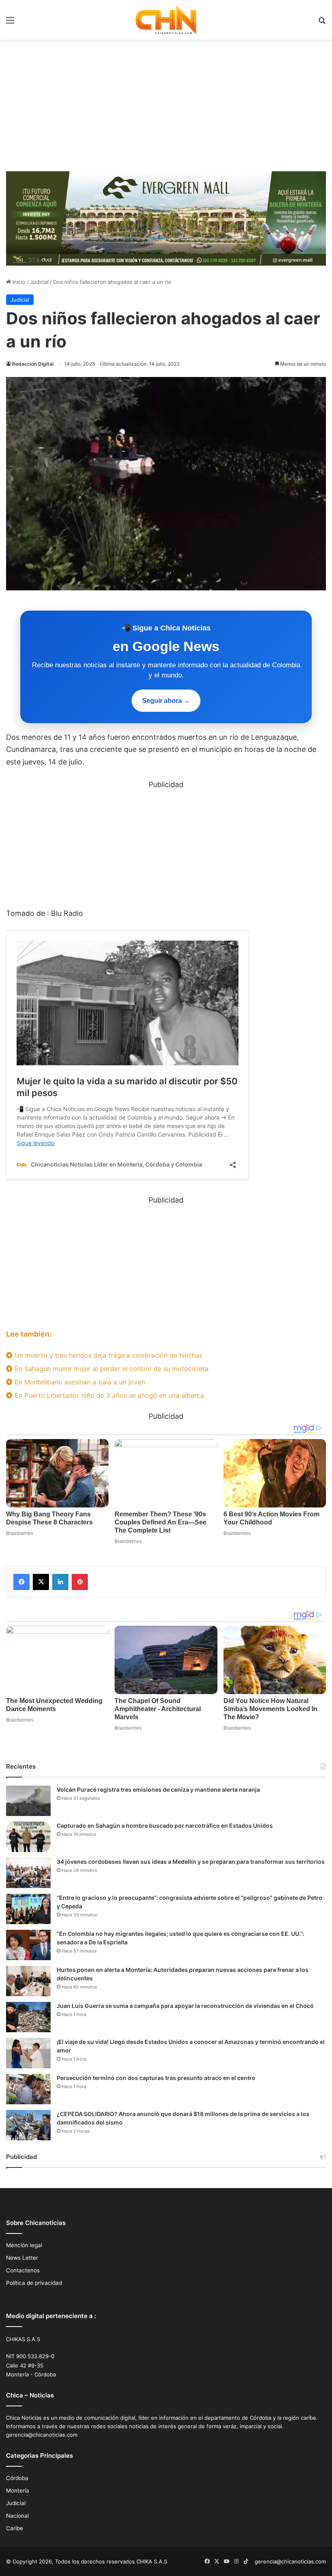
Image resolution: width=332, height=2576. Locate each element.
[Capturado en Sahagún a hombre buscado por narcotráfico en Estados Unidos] (28, 1837)
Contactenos (23, 2270)
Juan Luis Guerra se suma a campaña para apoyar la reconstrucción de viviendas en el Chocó (185, 2006)
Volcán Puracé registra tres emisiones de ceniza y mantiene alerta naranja (158, 1789)
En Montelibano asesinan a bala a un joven (79, 1382)
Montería (18, 2491)
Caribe (15, 2528)
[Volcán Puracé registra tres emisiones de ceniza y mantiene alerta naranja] (28, 1801)
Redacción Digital (33, 364)
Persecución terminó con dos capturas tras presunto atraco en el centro (156, 2078)
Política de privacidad (34, 2283)
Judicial (39, 282)
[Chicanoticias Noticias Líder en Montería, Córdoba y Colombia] (166, 20)
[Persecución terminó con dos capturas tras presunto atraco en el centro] (28, 2089)
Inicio (18, 282)
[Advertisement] (166, 109)
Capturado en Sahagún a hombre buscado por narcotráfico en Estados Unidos (165, 1826)
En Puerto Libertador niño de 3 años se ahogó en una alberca (108, 1395)
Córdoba (17, 2478)
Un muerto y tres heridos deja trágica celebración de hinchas (107, 1355)
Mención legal (24, 2245)
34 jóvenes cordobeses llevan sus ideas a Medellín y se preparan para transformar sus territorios (191, 1862)
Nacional (17, 2516)
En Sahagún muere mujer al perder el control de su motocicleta (111, 1369)
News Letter (22, 2258)
